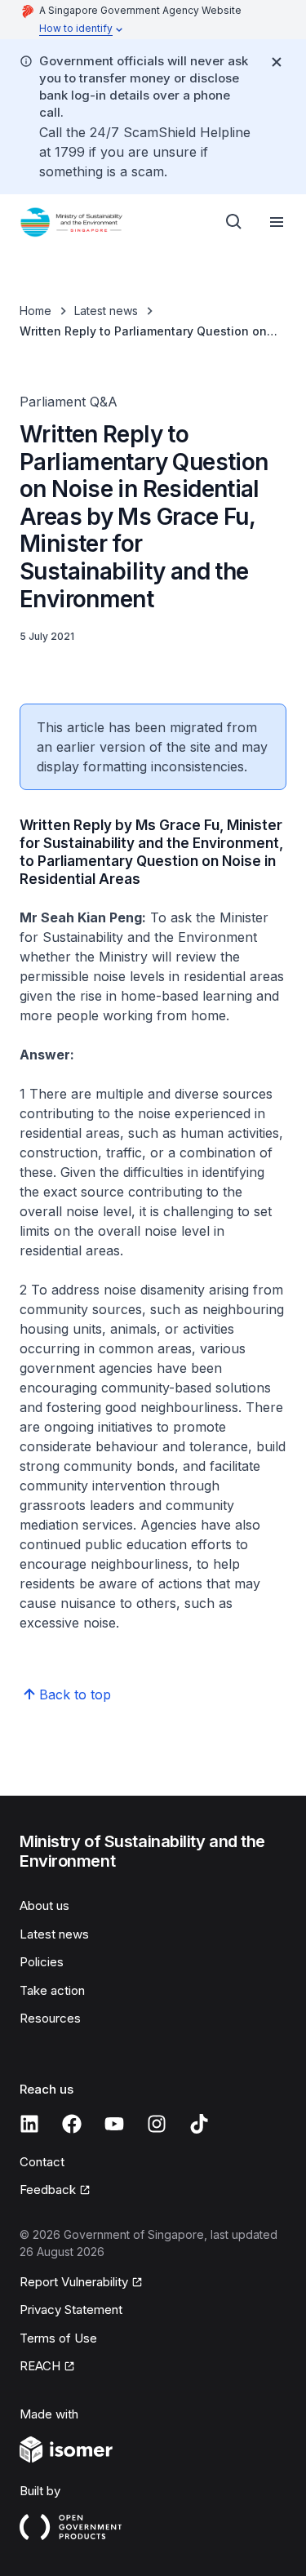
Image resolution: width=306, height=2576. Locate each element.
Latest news (106, 311)
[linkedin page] (29, 2124)
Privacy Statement (71, 2310)
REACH (40, 2366)
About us (44, 1905)
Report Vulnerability (74, 2282)
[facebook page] (72, 2124)
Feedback (48, 2190)
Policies (42, 1962)
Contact (42, 2162)
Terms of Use (58, 2338)
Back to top (75, 1694)
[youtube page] (114, 2124)
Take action (52, 1990)
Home (35, 311)
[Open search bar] (234, 222)
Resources (50, 2018)
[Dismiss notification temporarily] (277, 62)
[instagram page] (157, 2124)
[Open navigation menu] (277, 222)
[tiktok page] (199, 2124)
